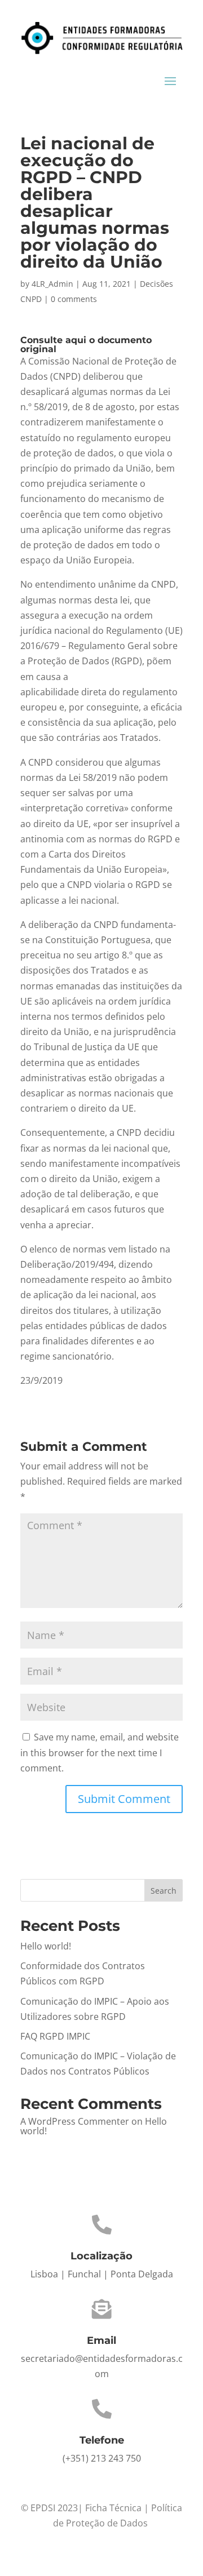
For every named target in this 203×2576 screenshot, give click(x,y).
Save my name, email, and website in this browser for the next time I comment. (100, 1752)
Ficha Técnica (113, 2508)
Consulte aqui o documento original (86, 345)
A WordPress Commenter (75, 2121)
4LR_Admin (52, 284)
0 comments (74, 299)
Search (164, 1891)
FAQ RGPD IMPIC (55, 2036)
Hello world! (46, 1946)
